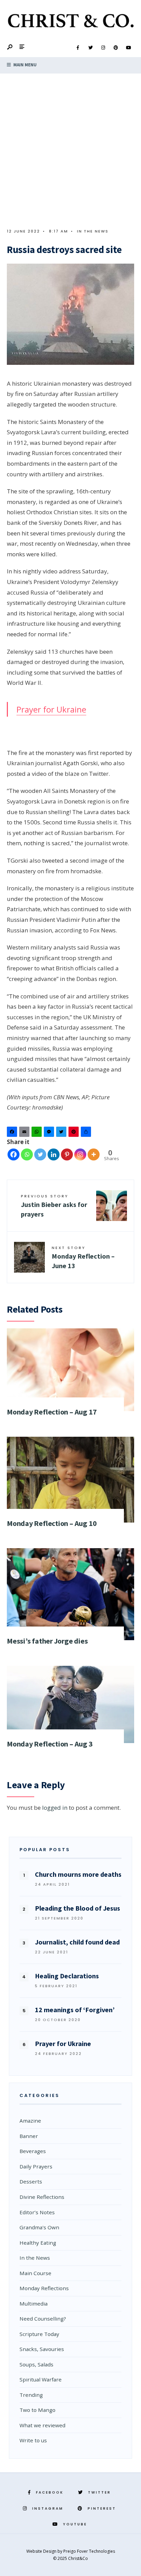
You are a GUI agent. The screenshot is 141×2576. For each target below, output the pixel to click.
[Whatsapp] (27, 1154)
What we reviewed (42, 2425)
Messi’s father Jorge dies (47, 1641)
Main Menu (24, 65)
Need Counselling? (43, 2319)
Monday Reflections (44, 2288)
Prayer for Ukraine (51, 709)
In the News (93, 231)
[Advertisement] (70, 147)
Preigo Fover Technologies (89, 2551)
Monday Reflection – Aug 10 (52, 1523)
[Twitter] (90, 48)
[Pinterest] (116, 48)
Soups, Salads (36, 2364)
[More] (94, 1154)
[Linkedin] (54, 1154)
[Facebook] (78, 48)
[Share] (87, 1133)
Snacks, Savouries (42, 2349)
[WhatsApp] (38, 1133)
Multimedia (34, 2303)
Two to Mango (37, 2410)
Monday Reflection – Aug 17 (52, 1412)
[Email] (25, 1133)
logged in (55, 1808)
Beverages (33, 2151)
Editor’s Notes (37, 2212)
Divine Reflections (42, 2197)
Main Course (35, 2273)
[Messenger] (50, 1133)
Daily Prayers (36, 2166)
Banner (29, 2136)
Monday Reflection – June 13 (83, 1257)
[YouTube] (128, 48)
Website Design (42, 2551)
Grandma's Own (39, 2227)
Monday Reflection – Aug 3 (50, 1744)
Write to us (33, 2440)
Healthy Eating (38, 2243)
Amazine (30, 2121)
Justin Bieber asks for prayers (54, 1206)
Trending (31, 2395)
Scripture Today (39, 2334)
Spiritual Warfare (41, 2379)
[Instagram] (103, 48)
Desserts (31, 2181)
